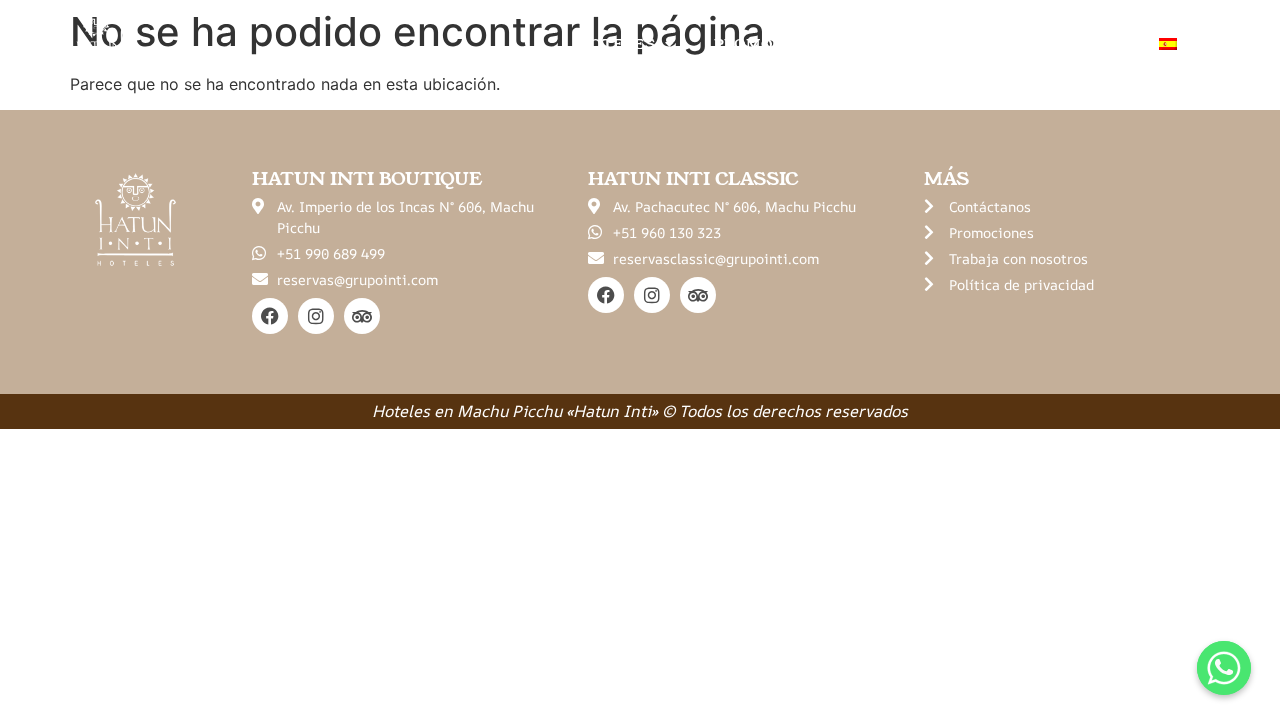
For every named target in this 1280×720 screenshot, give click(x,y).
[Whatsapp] (1224, 668)
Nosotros (917, 44)
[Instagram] (316, 316)
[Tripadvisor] (362, 316)
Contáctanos (1060, 44)
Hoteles (616, 44)
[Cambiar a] (1179, 44)
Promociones (773, 44)
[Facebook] (270, 316)
